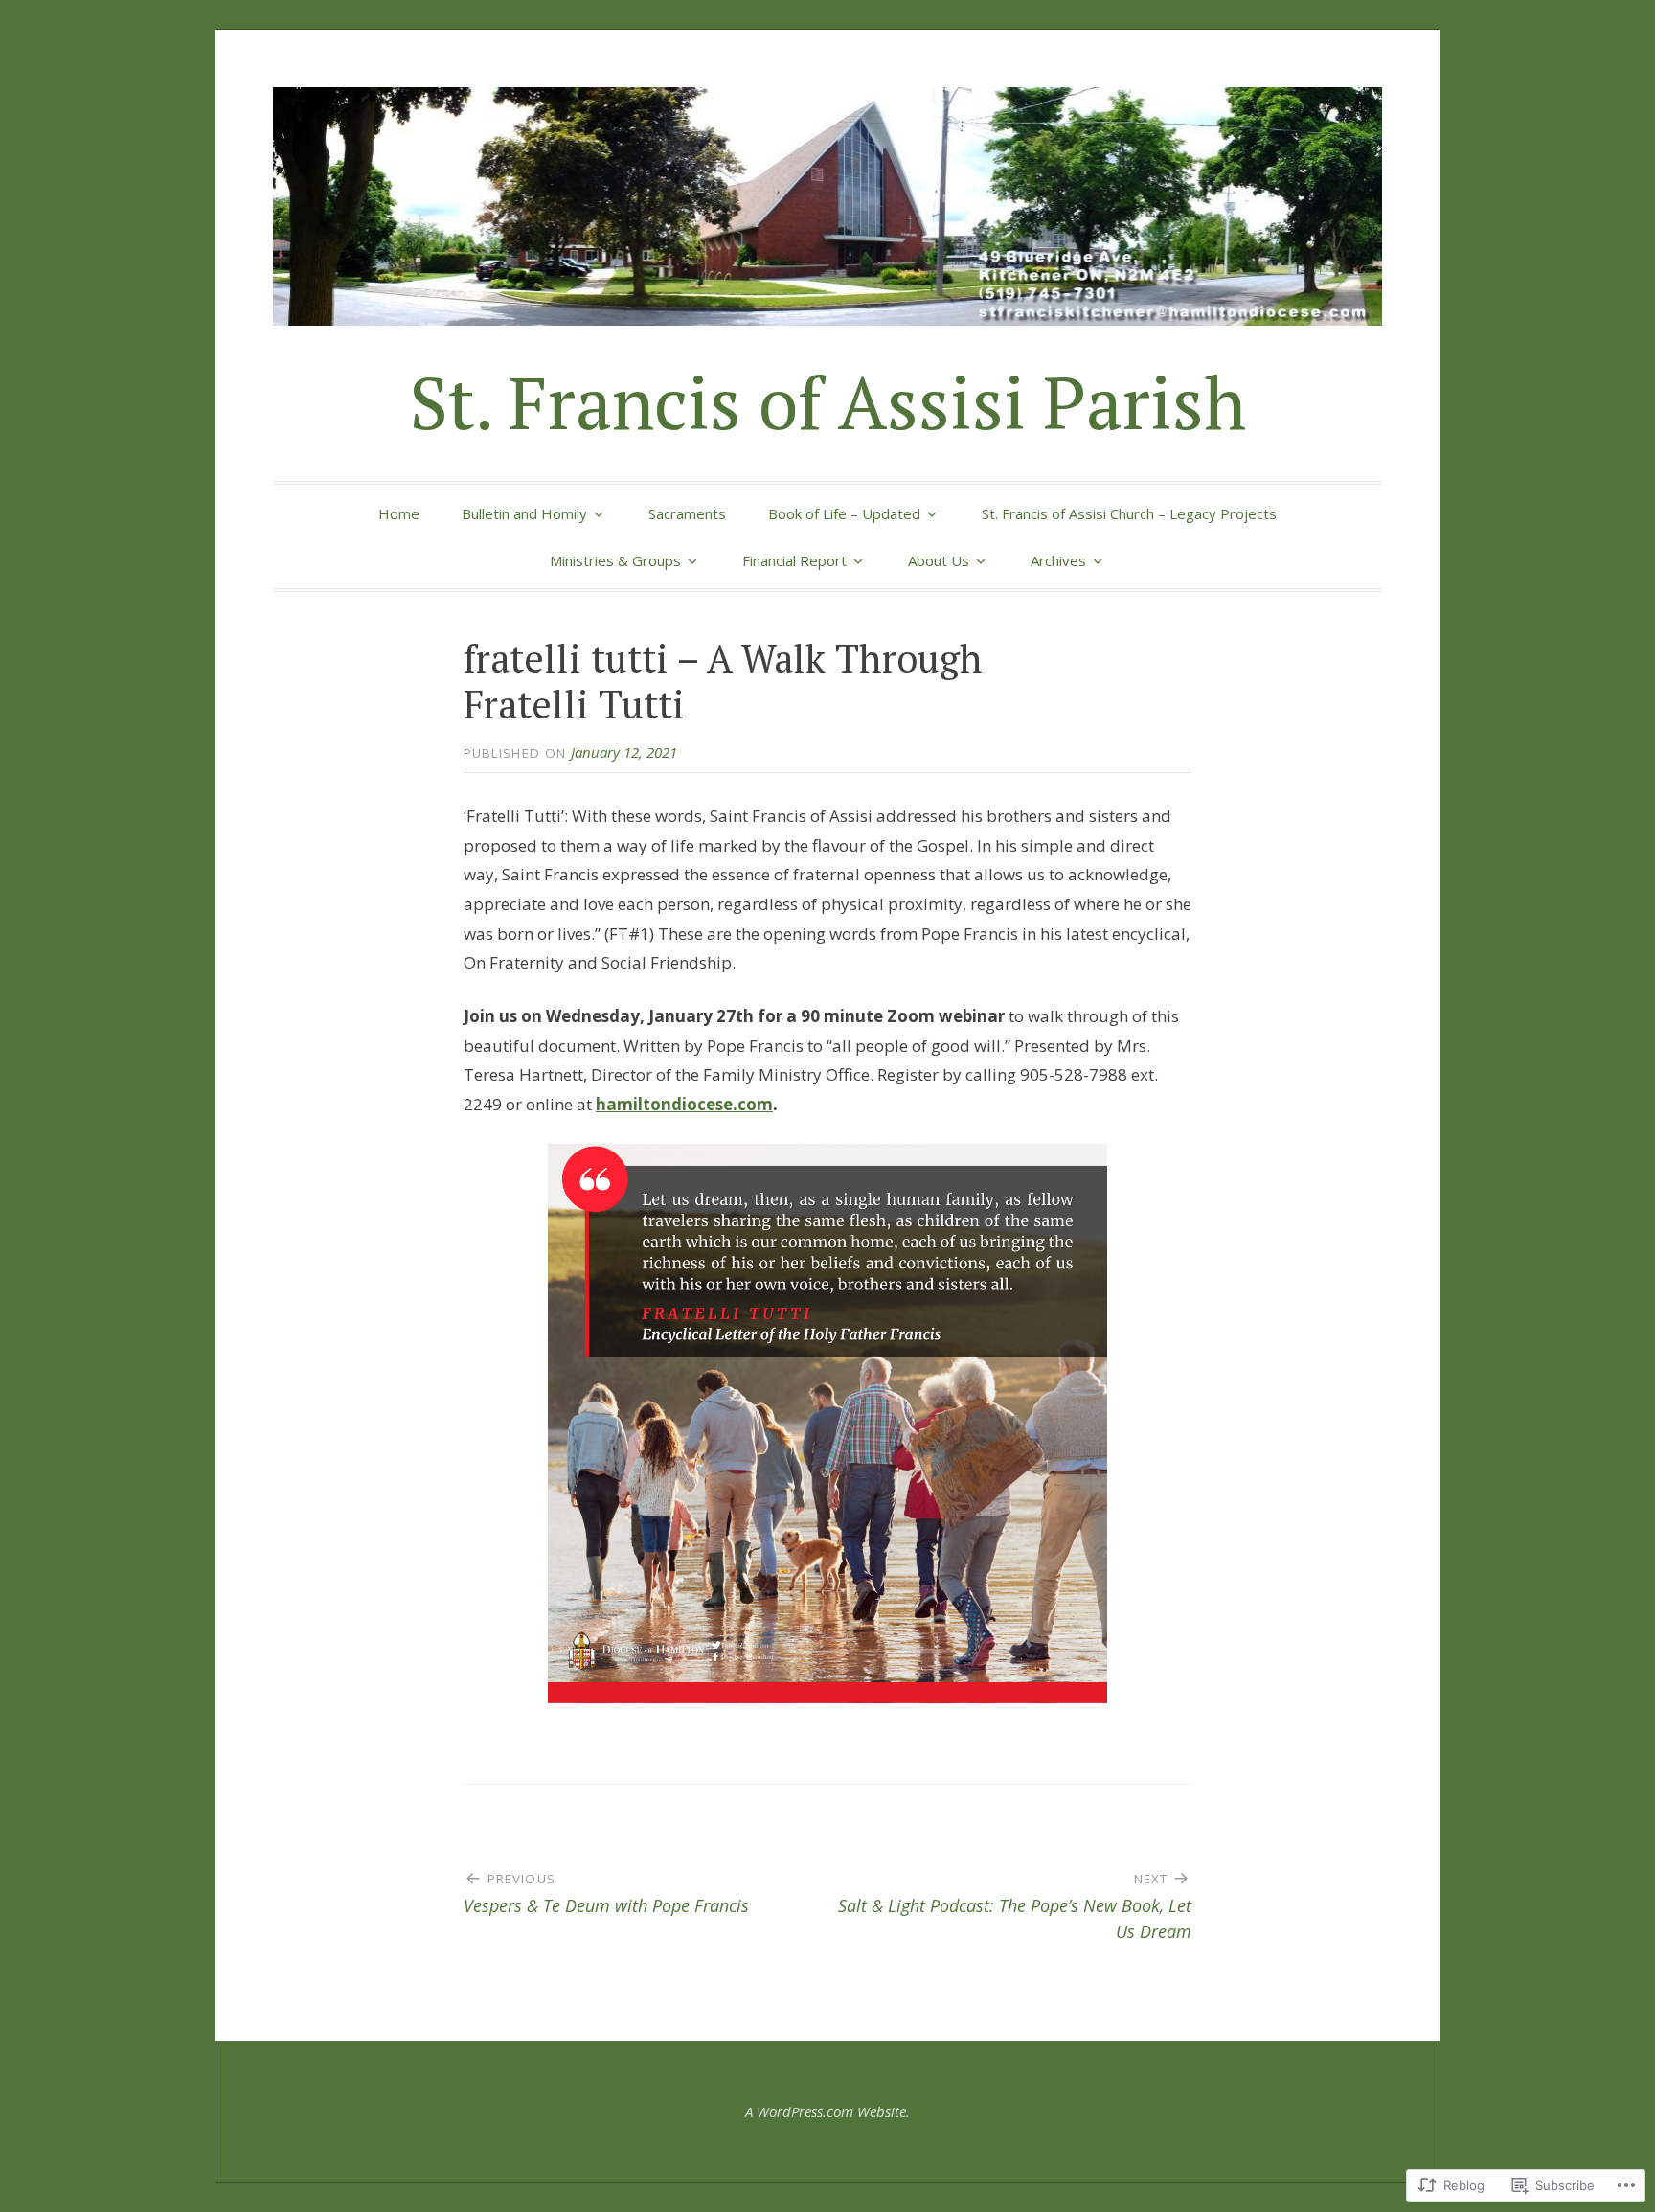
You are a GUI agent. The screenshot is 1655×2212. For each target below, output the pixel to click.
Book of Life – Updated (844, 513)
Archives (1058, 560)
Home (399, 513)
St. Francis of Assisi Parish (828, 402)
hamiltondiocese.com (684, 1104)
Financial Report (794, 560)
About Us (939, 560)
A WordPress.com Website (826, 2111)
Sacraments (687, 513)
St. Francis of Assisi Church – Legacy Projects (1129, 513)
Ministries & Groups (615, 560)
